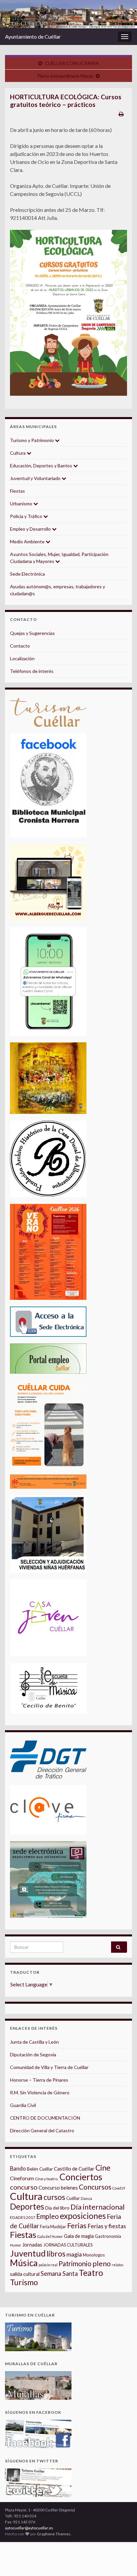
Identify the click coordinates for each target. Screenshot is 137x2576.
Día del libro (57, 2208)
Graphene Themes (54, 2534)
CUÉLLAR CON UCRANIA (72, 63)
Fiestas (17, 491)
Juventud (28, 2253)
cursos (54, 2197)
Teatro (91, 2273)
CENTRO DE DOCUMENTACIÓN (45, 2118)
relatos (118, 2265)
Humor (16, 2245)
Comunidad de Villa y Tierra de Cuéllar (49, 2067)
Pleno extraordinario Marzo (65, 76)
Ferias (77, 2226)
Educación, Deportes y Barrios (42, 466)
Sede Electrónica (27, 574)
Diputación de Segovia (33, 2055)
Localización (22, 658)
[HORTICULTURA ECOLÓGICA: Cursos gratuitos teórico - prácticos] (68, 313)
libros (56, 2254)
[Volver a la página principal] (68, 14)
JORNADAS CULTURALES (68, 2245)
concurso (24, 2187)
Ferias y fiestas (107, 2226)
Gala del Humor (50, 2236)
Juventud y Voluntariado (36, 478)
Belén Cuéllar (40, 2169)
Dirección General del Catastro (42, 2130)
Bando (18, 2168)
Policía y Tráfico (27, 516)
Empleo (48, 2216)
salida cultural (25, 2274)
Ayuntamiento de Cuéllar (33, 36)
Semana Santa (59, 2274)
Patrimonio (75, 2264)
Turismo (24, 2282)
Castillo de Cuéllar (74, 2169)
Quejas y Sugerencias (32, 633)
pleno (102, 2264)
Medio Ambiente (28, 541)
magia (74, 2254)
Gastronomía (108, 2236)
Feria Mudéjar (53, 2227)
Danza (86, 2198)
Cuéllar (73, 2198)
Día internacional (98, 2207)
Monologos (94, 2255)
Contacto (20, 646)
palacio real (48, 2265)
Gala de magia (79, 2236)
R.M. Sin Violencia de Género (40, 2092)
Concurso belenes (58, 2188)
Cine (103, 2168)
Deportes (27, 2206)
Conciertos (81, 2177)
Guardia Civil (23, 2105)
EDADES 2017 (23, 2217)
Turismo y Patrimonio (32, 440)
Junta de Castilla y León (34, 2042)
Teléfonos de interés (32, 671)
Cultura (18, 453)
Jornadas (32, 2245)
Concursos (95, 2187)
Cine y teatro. (47, 2179)
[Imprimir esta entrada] (121, 114)
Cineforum (22, 2178)
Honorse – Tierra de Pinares (39, 2080)
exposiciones (83, 2216)
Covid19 (119, 2188)
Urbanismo (22, 504)
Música (24, 2263)
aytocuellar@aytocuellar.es (29, 2528)
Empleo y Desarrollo (31, 529)
